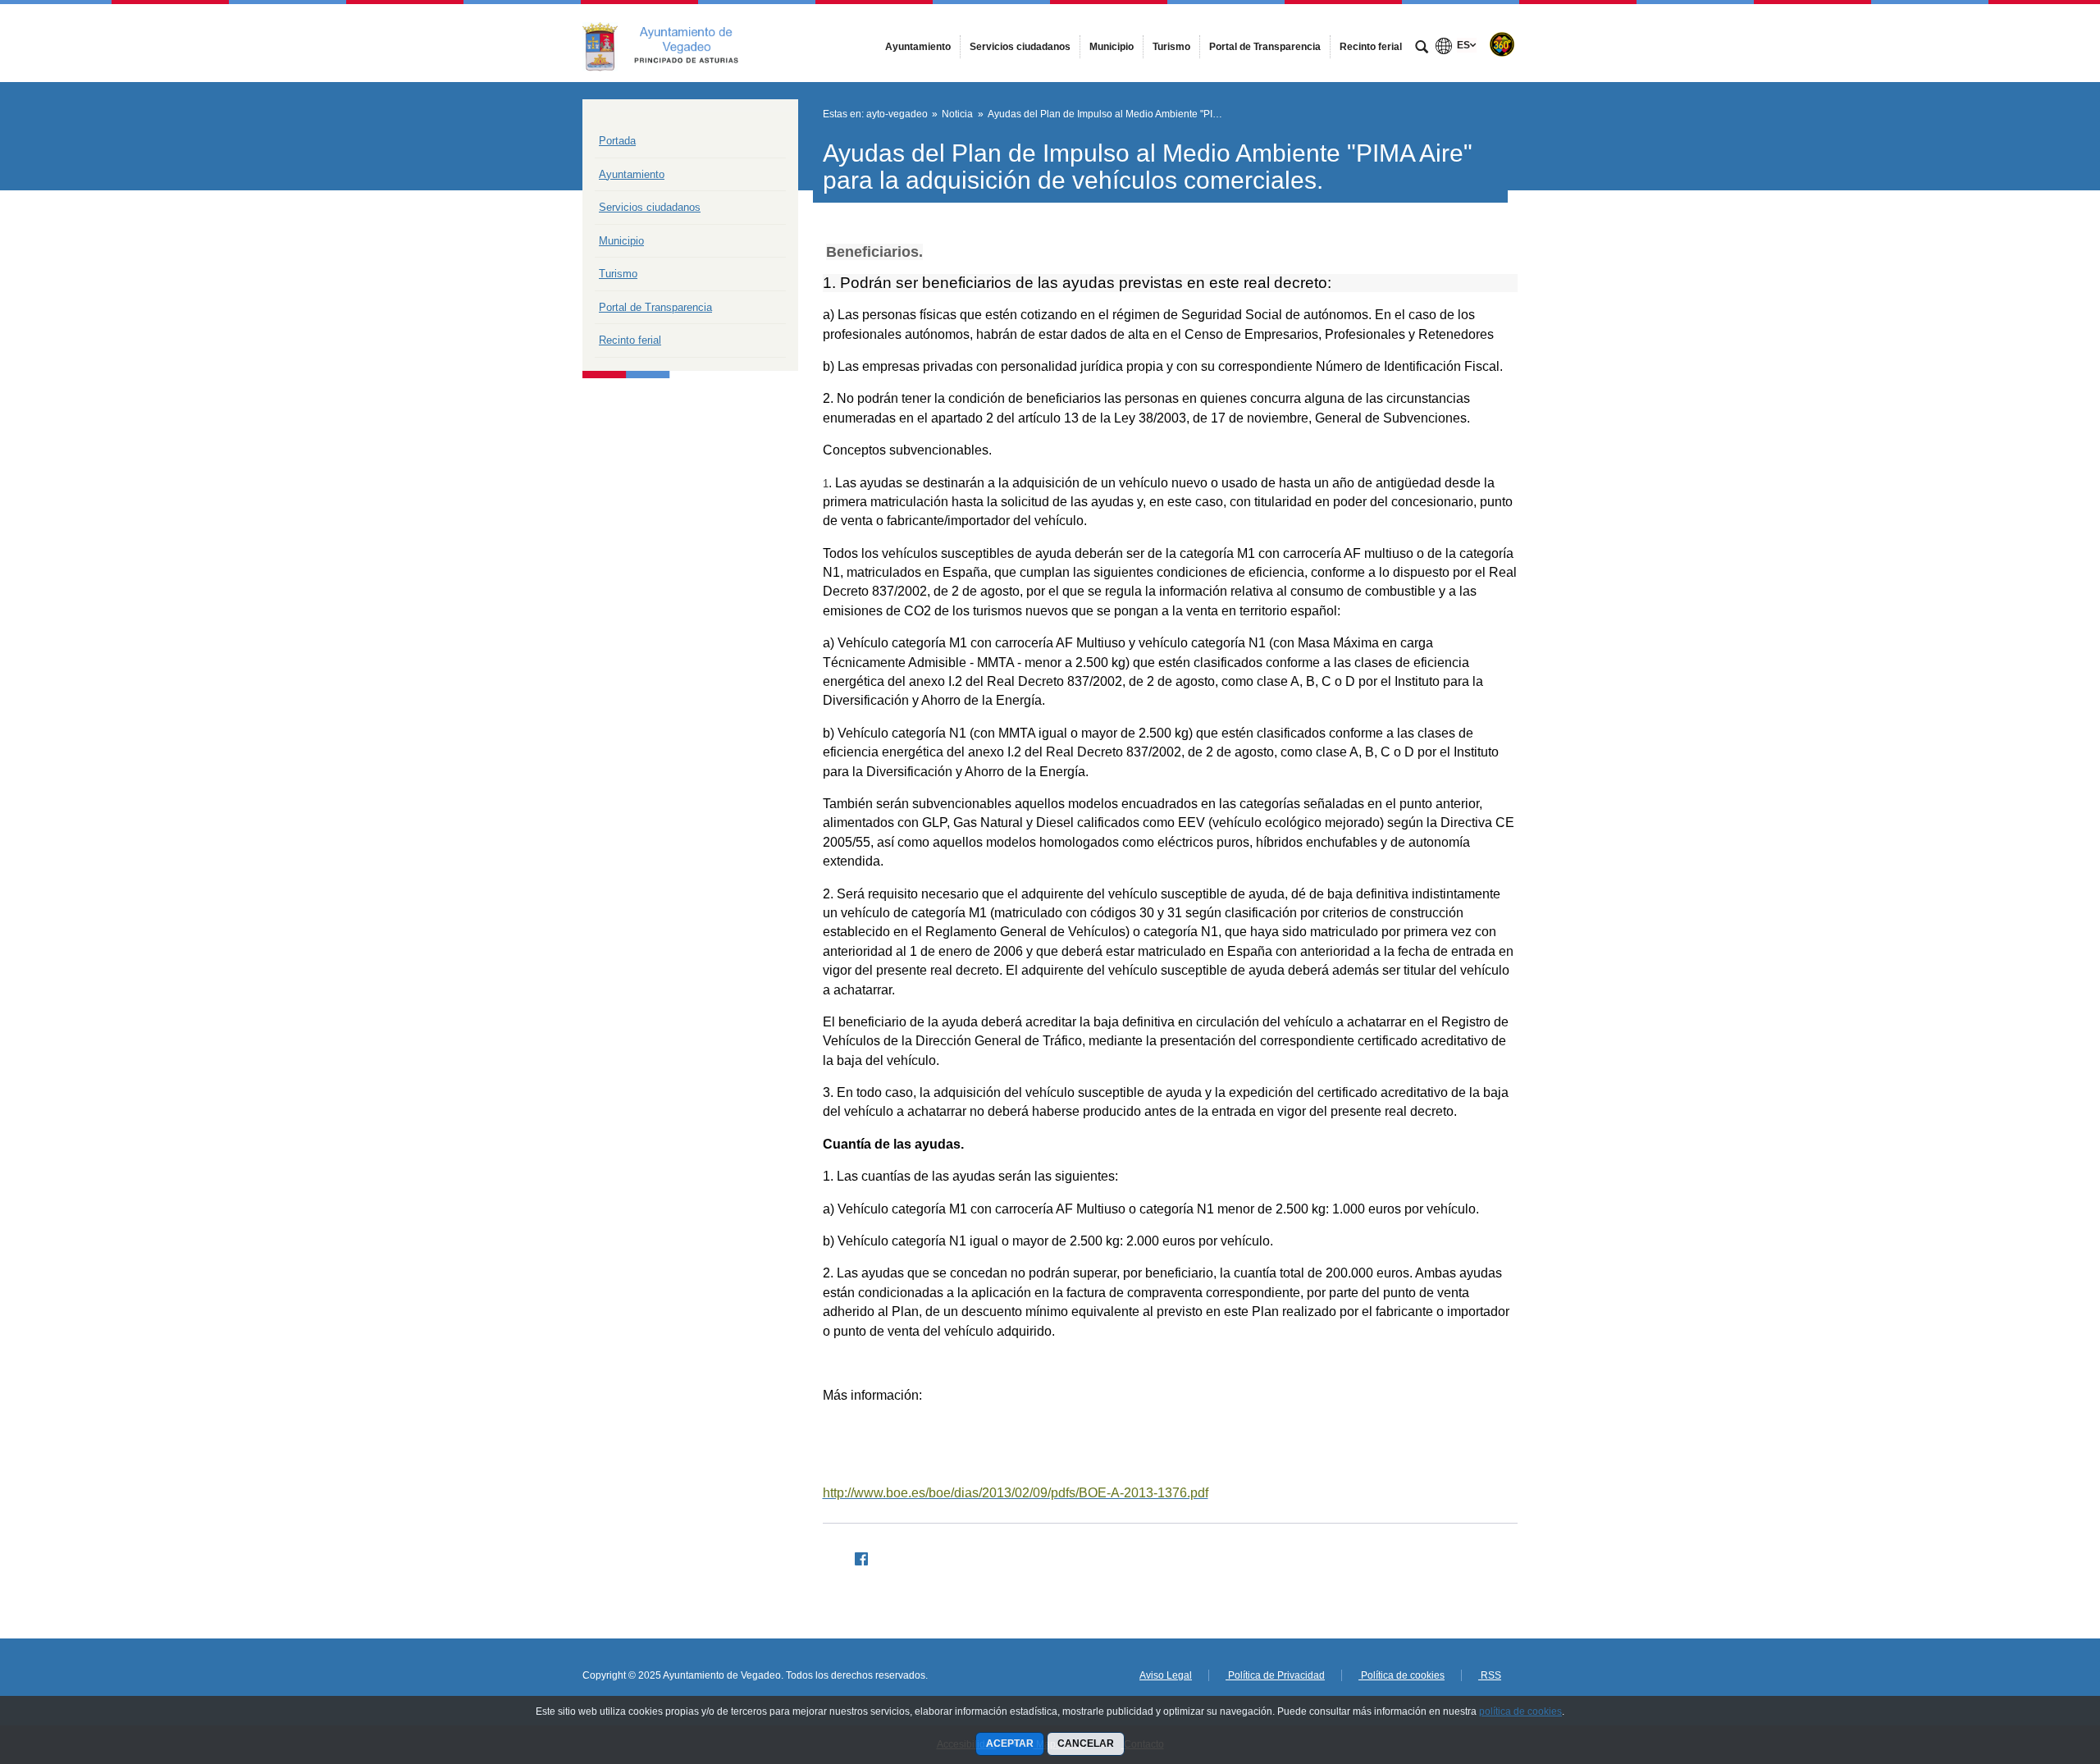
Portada (617, 141)
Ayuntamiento (632, 174)
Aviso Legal (1166, 1675)
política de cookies (1520, 1711)
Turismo (618, 274)
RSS (1490, 1675)
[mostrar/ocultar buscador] (1422, 48)
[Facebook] (855, 1556)
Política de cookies (1402, 1675)
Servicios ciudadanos (650, 207)
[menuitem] (918, 47)
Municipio (621, 241)
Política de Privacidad (1275, 1675)
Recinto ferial (630, 340)
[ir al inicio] (2034, 1666)
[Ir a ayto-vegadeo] (673, 43)
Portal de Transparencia (655, 307)
